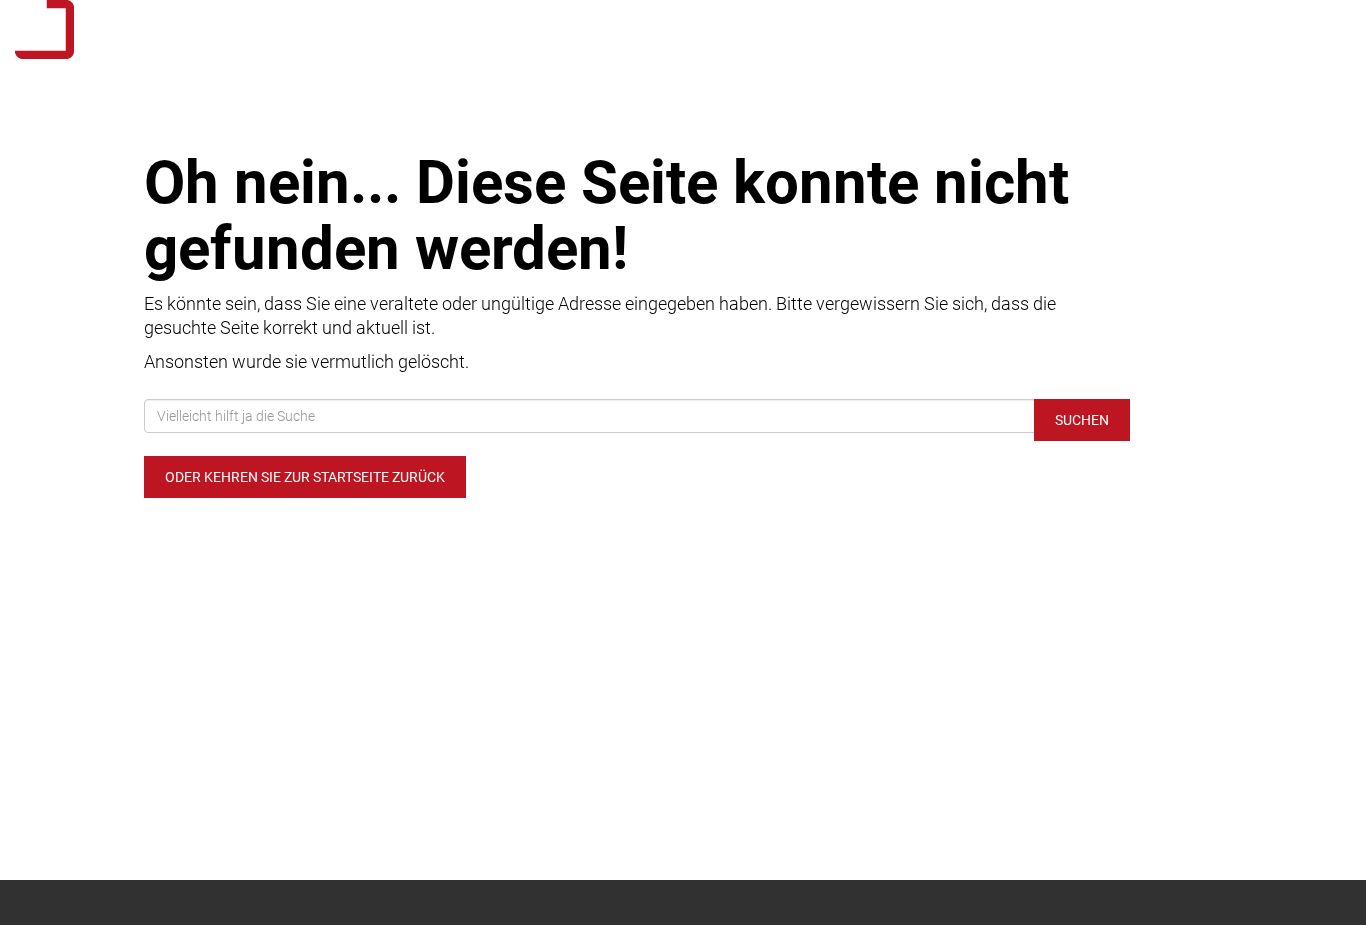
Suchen (1082, 420)
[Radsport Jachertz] (284, 29)
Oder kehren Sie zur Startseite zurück (305, 477)
